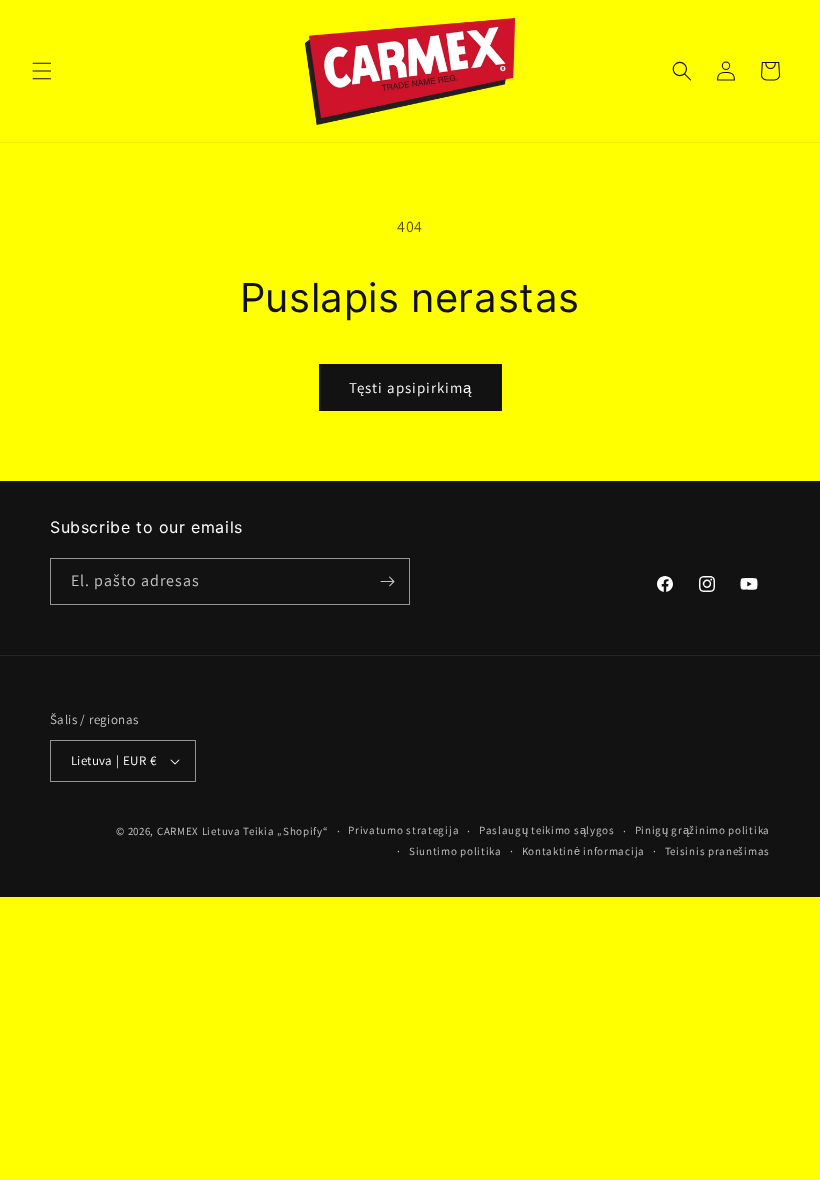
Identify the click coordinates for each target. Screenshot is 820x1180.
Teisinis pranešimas (717, 851)
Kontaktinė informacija (583, 851)
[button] (42, 71)
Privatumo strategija (403, 830)
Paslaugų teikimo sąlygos (547, 830)
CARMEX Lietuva (199, 831)
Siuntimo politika (455, 851)
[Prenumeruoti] (387, 581)
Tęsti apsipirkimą (410, 387)
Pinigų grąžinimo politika (703, 830)
